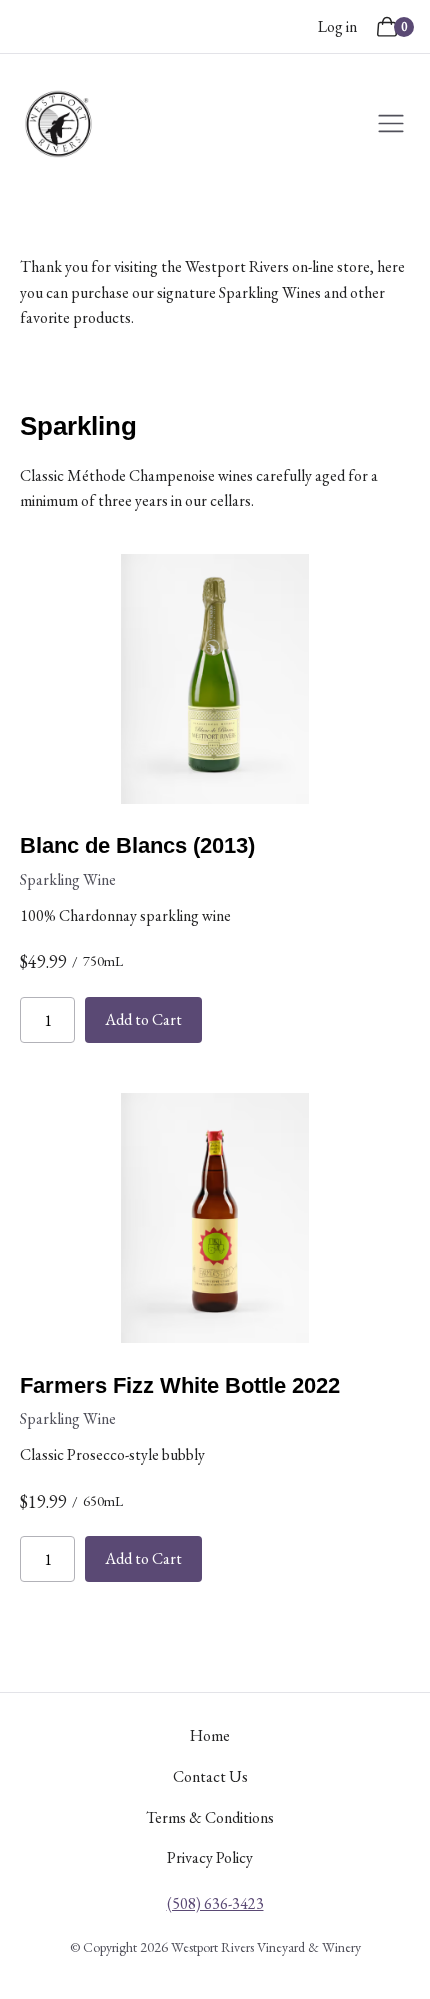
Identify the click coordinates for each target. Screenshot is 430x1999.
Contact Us (210, 1776)
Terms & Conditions (210, 1817)
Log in (337, 26)
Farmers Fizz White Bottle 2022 (180, 1385)
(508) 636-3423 (215, 1903)
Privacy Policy (210, 1857)
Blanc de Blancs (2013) (137, 845)
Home (210, 1735)
